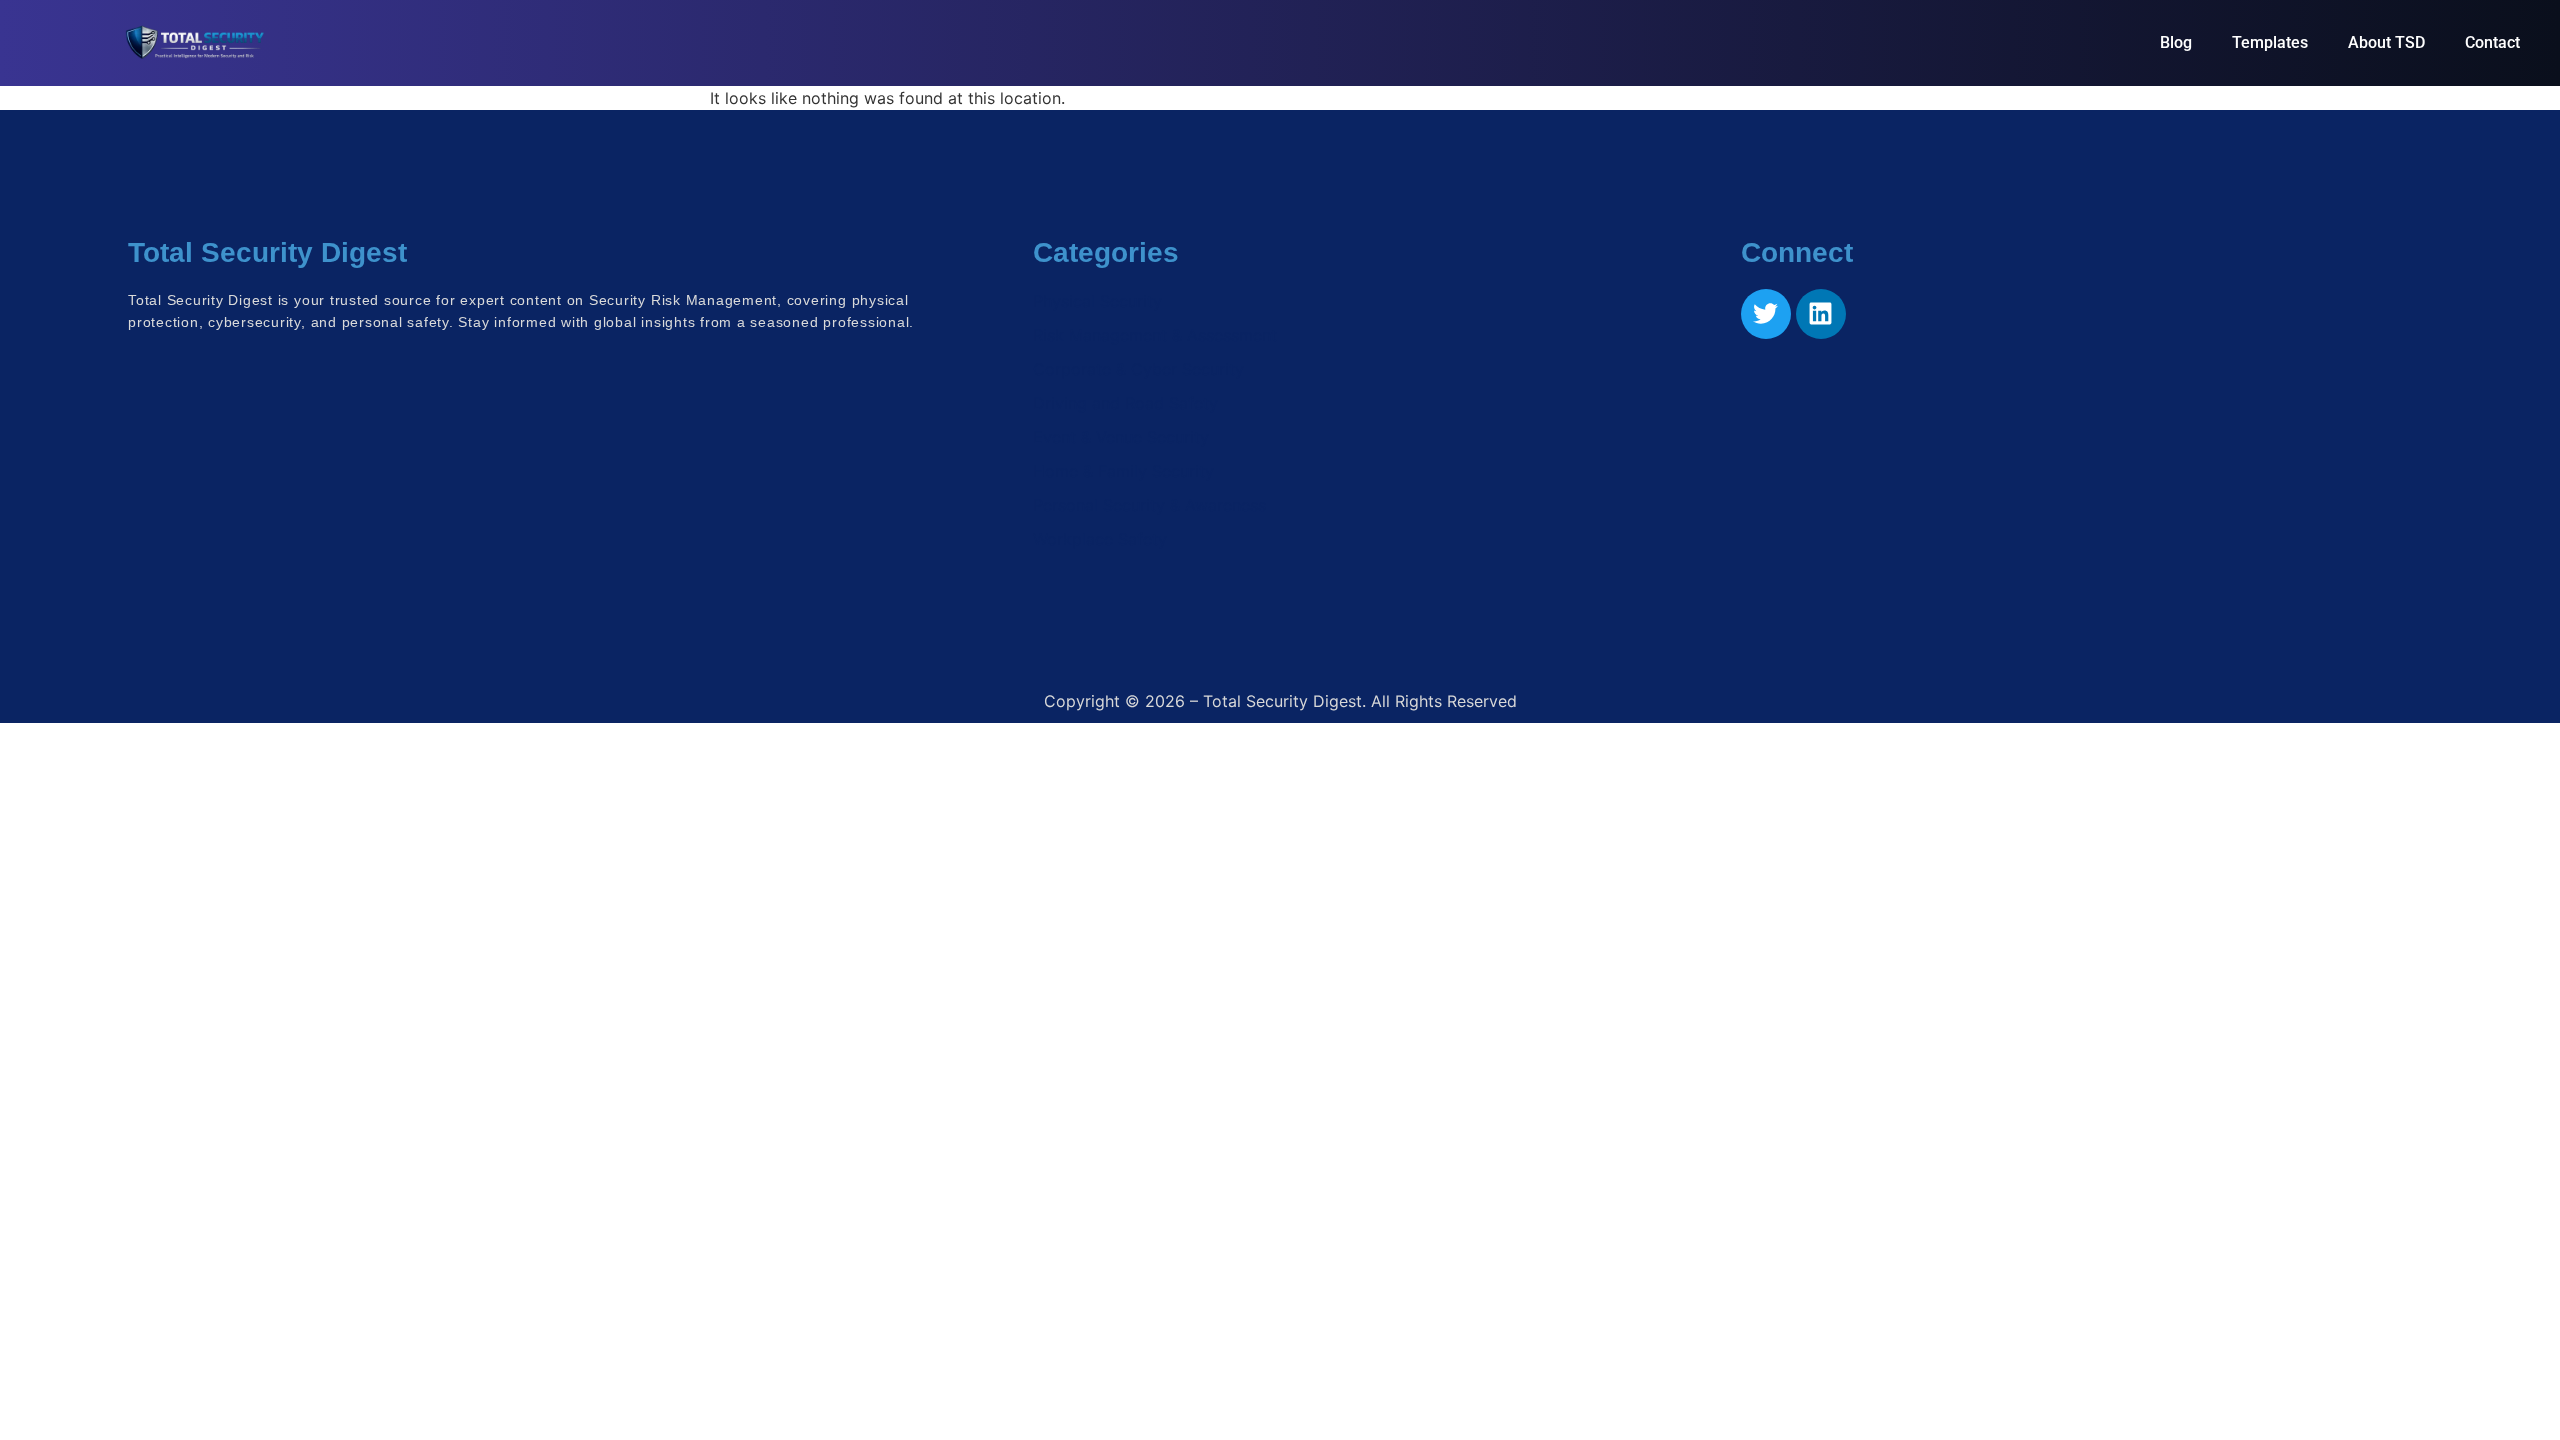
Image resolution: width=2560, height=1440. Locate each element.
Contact (2492, 42)
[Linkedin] (1821, 314)
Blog (2176, 42)
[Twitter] (1766, 314)
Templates (2270, 42)
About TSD (2386, 42)
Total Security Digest (267, 252)
